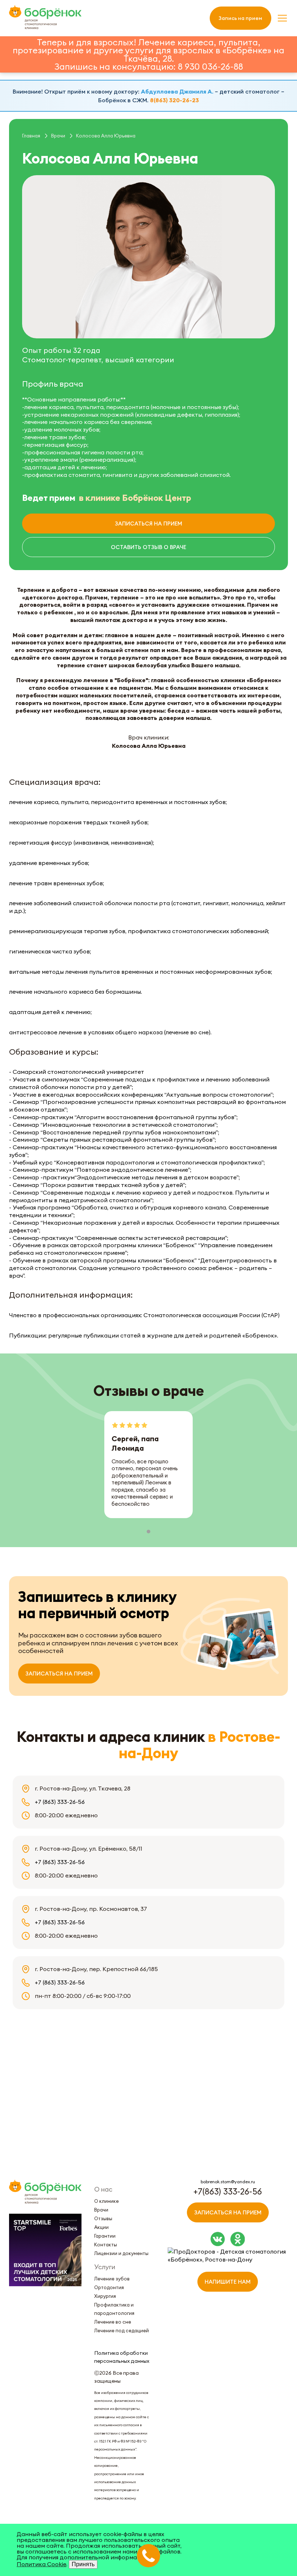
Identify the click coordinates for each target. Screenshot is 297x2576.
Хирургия (105, 2296)
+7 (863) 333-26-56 (60, 1802)
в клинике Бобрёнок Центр (135, 498)
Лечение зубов (112, 2279)
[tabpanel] (148, 1465)
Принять (83, 2564)
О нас (103, 2189)
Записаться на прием (148, 524)
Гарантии (105, 2236)
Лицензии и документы (121, 2253)
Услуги (105, 2267)
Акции (101, 2227)
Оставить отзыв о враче (148, 547)
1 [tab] (148, 1532)
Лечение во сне (113, 2322)
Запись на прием (240, 18)
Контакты (106, 2245)
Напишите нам (228, 2282)
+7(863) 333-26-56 (228, 2191)
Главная (31, 136)
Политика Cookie (41, 2564)
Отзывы (103, 2218)
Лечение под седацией (122, 2330)
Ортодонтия (109, 2287)
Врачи (58, 136)
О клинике (106, 2201)
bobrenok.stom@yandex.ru (228, 2182)
